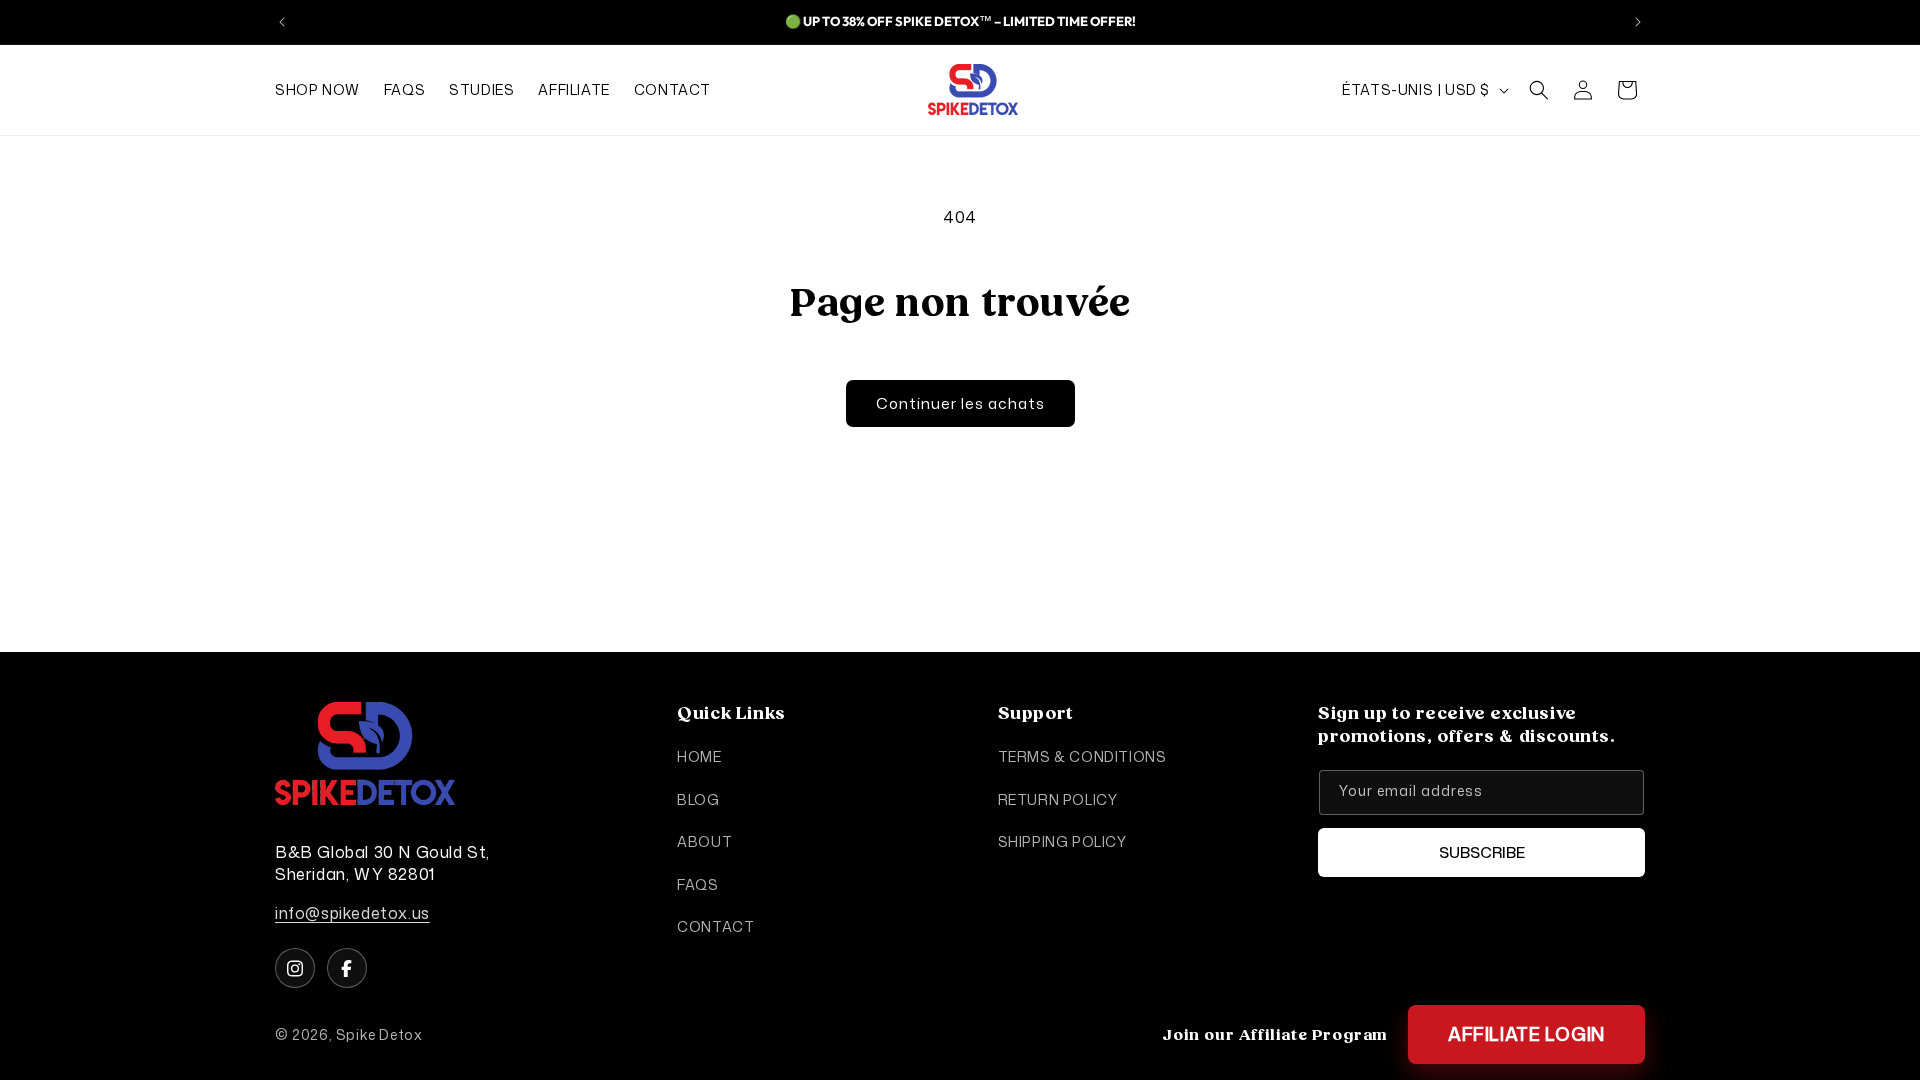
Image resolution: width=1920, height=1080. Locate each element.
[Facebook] (347, 968)
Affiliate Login (1526, 1034)
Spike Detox (379, 1034)
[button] (1539, 90)
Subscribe (1482, 852)
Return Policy (1058, 799)
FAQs (697, 883)
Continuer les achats (960, 403)
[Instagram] (295, 968)
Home (699, 756)
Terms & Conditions (1082, 756)
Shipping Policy (1062, 841)
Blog (698, 799)
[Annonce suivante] (1638, 22)
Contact (715, 926)
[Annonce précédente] (282, 22)
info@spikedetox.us (352, 913)
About (704, 841)
